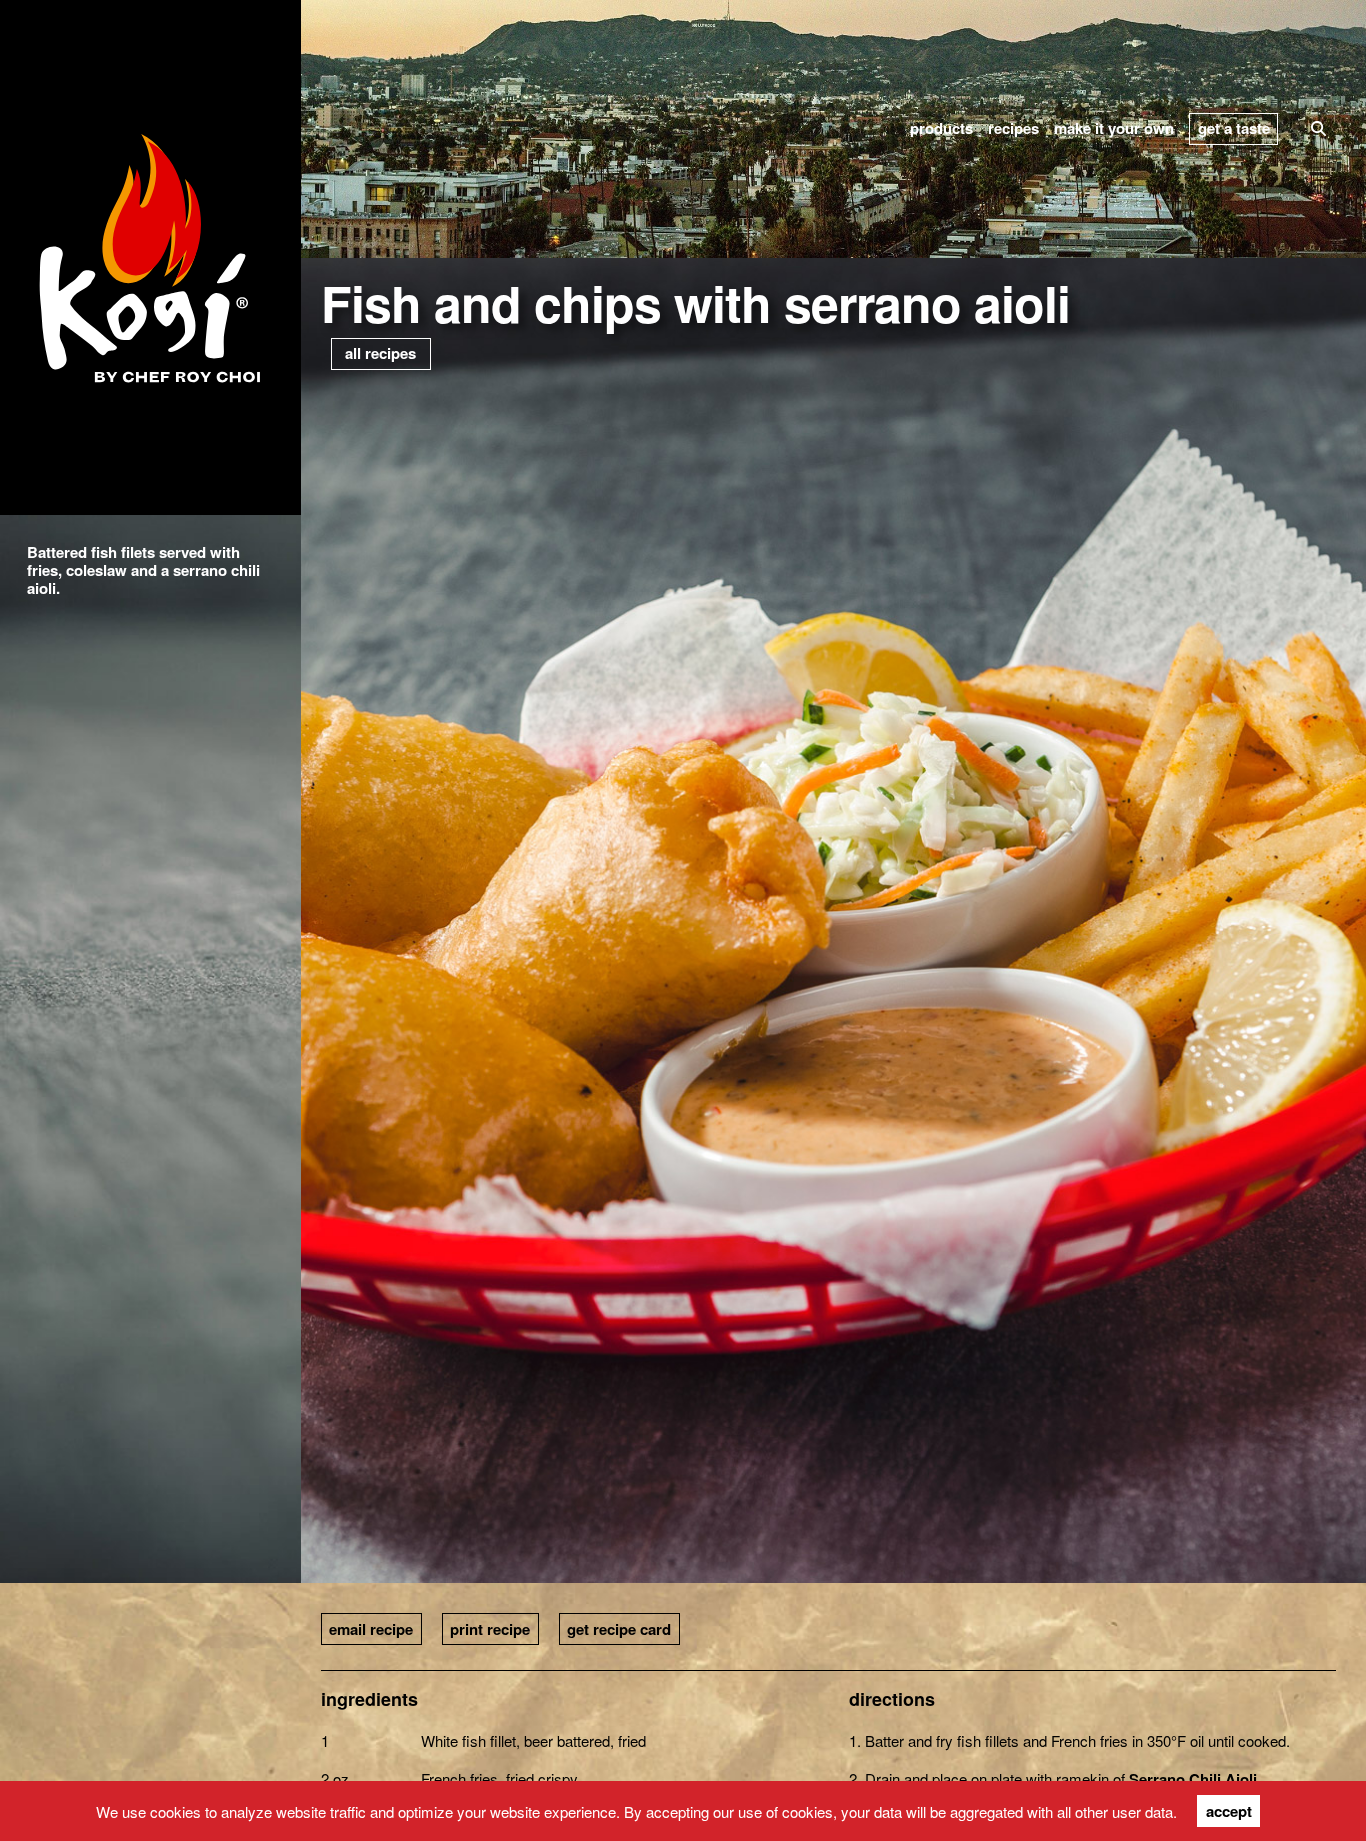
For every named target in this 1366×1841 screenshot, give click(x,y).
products (941, 128)
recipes (1013, 128)
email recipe (371, 1629)
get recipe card (619, 1629)
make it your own (1114, 128)
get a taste (1234, 128)
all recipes (380, 353)
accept (1229, 1811)
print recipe (490, 1629)
